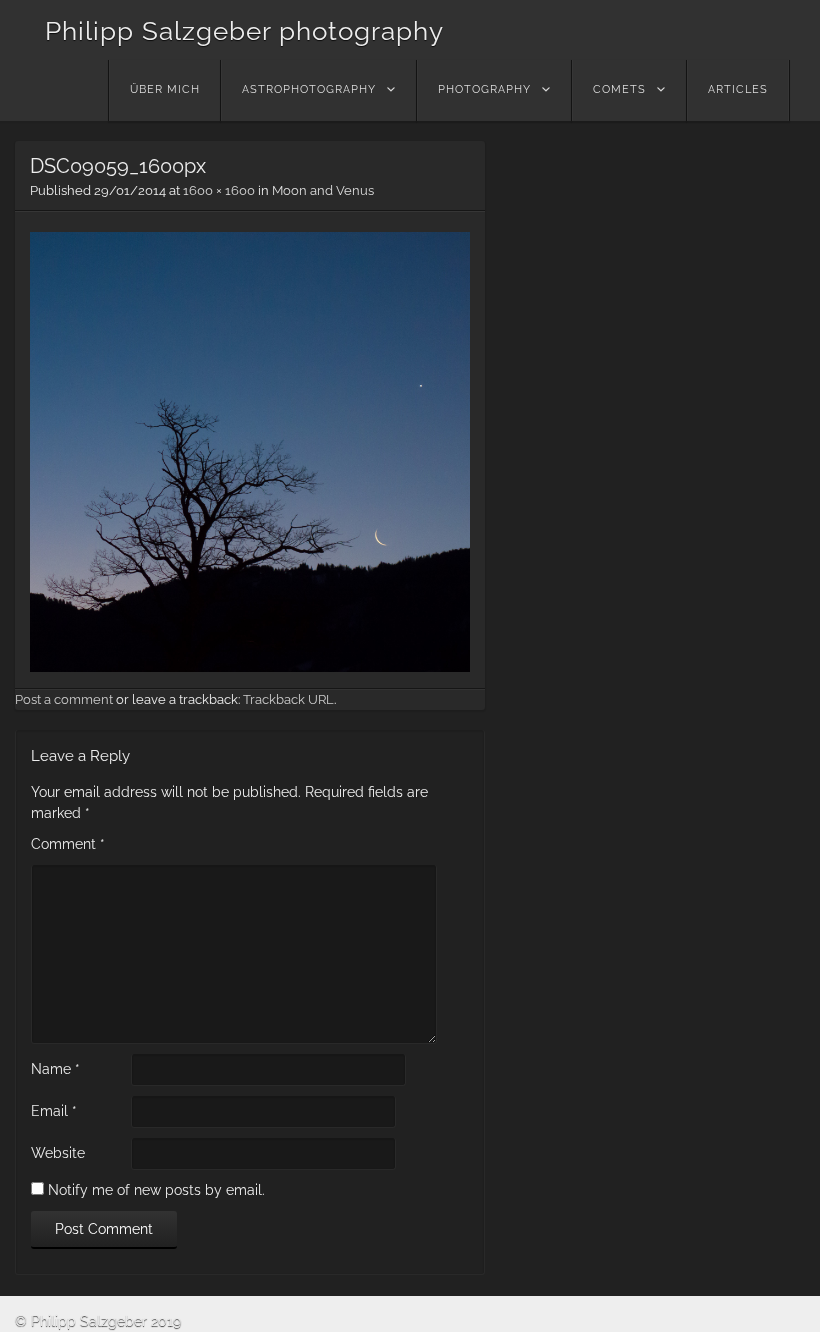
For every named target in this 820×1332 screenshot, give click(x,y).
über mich (165, 89)
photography (484, 89)
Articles (738, 89)
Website (58, 1153)
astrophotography (309, 89)
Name (55, 1069)
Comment (68, 844)
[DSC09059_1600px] (250, 667)
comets (619, 89)
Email (54, 1111)
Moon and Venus (323, 190)
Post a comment (64, 699)
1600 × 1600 (219, 190)
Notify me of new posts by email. (156, 1190)
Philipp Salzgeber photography (244, 31)
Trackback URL (288, 699)
